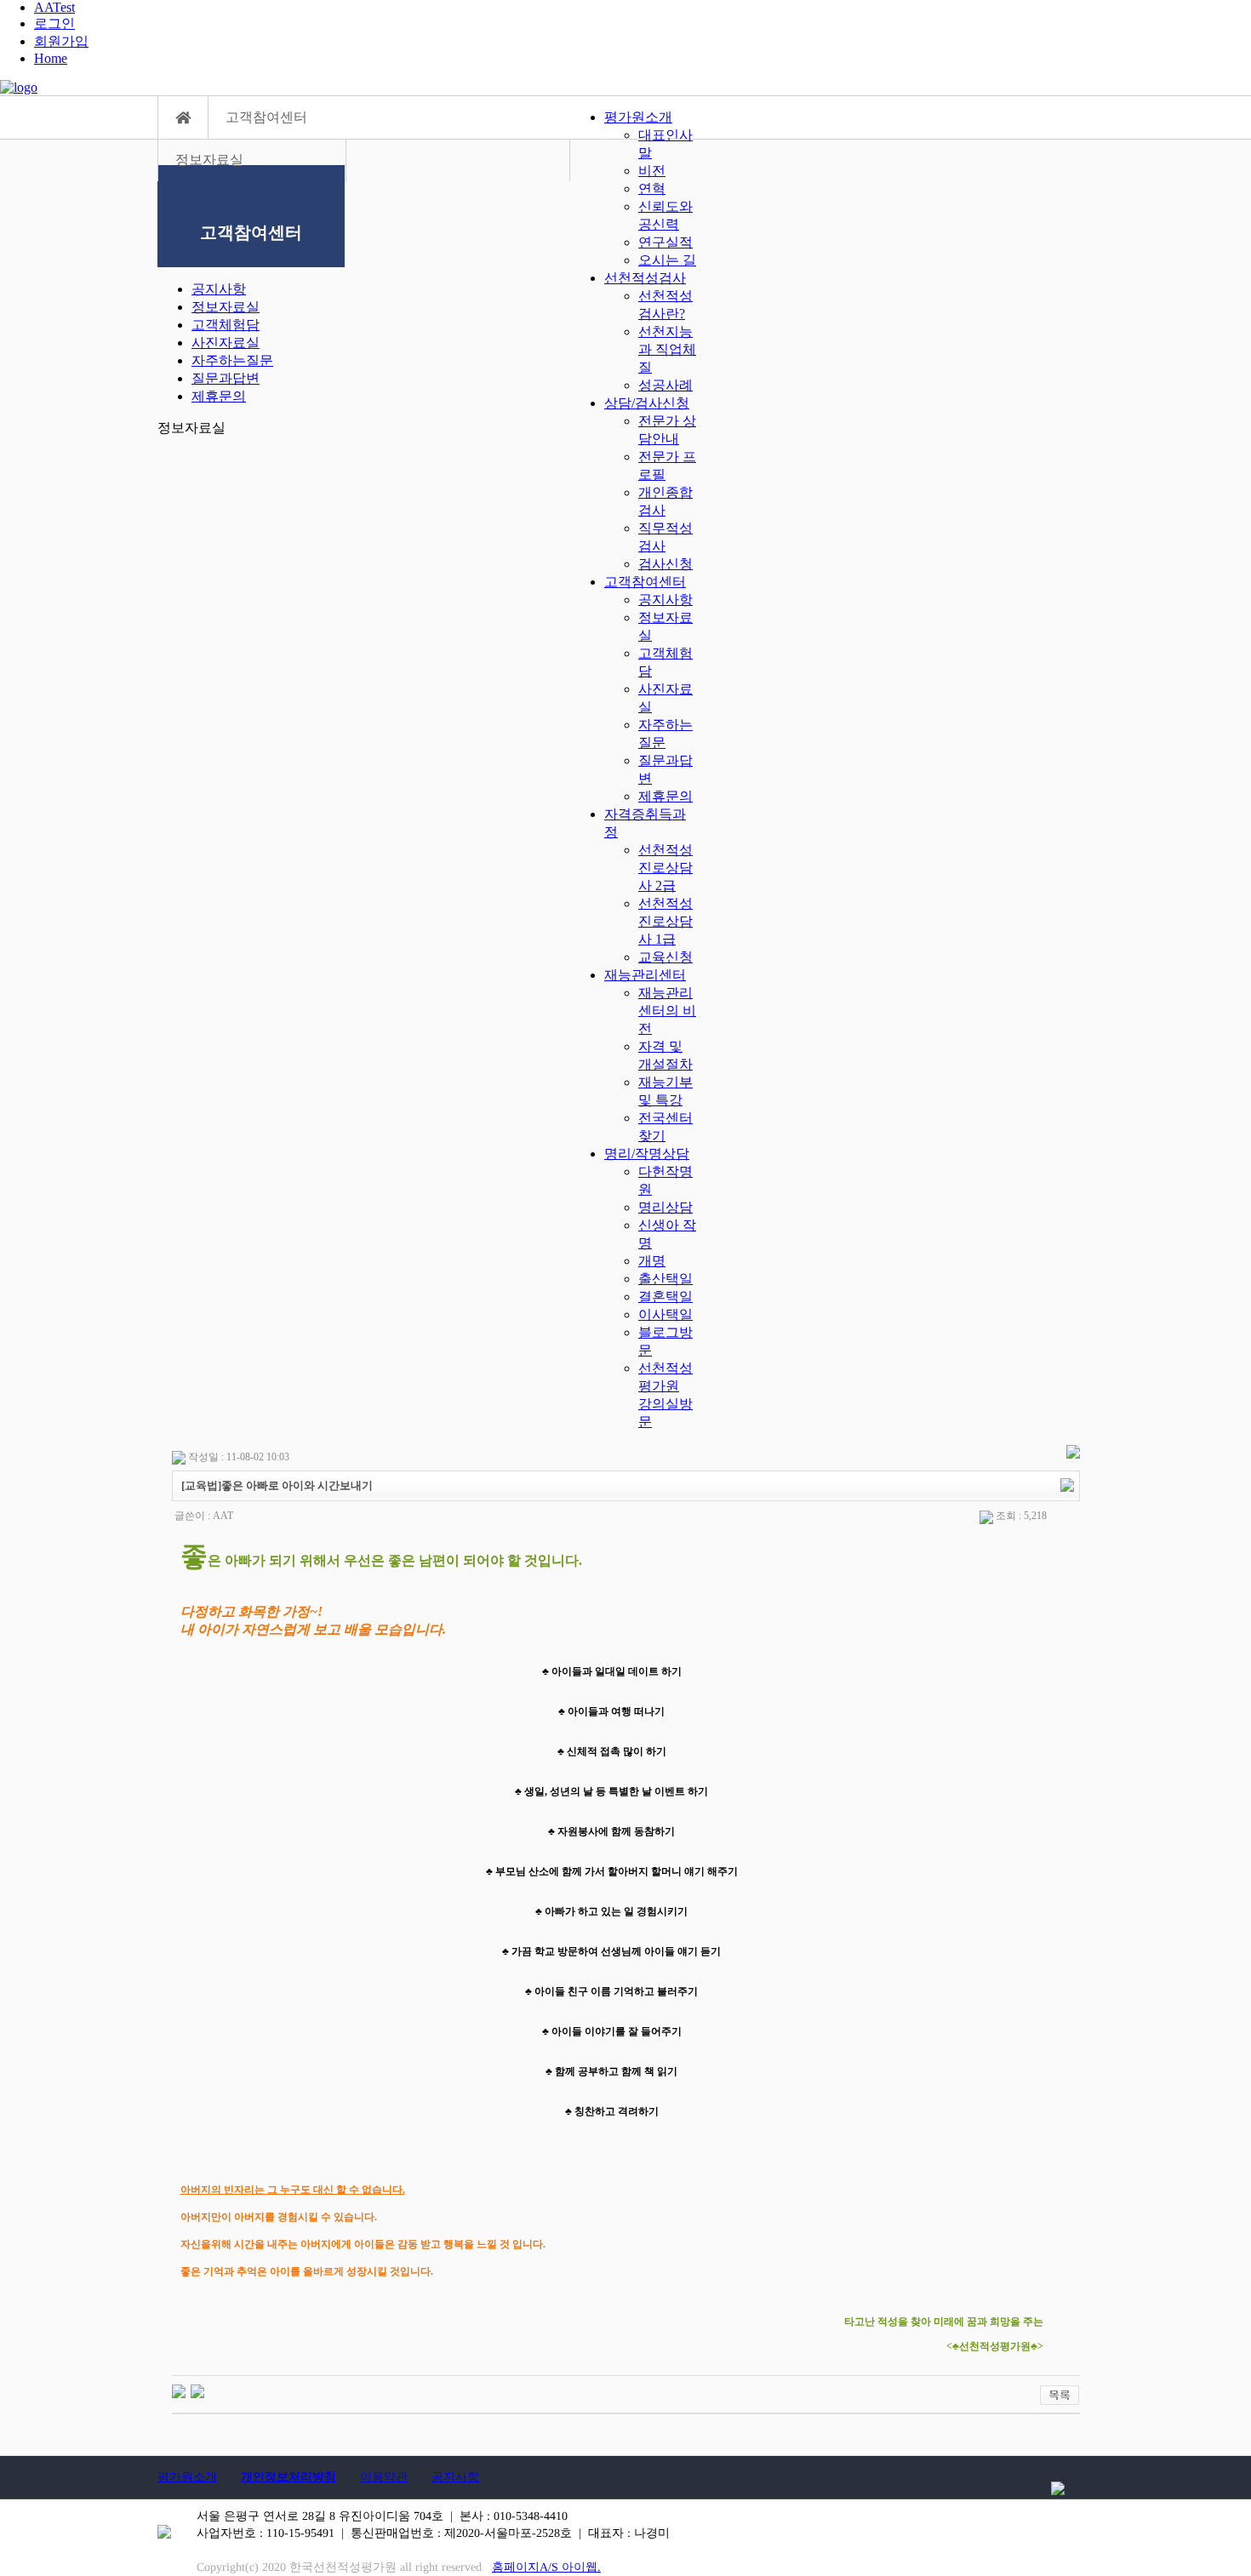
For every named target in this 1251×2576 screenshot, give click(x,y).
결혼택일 (665, 1297)
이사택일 (665, 1314)
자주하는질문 (232, 360)
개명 (652, 1261)
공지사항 (665, 600)
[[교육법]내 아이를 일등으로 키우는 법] (179, 2390)
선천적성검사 (645, 278)
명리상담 (665, 1207)
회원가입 (61, 41)
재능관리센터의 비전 (667, 1011)
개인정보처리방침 (288, 2477)
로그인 (54, 23)
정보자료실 (226, 307)
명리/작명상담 (647, 1154)
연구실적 (665, 242)
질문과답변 (226, 378)
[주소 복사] (1067, 1484)
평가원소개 (638, 117)
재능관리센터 (645, 975)
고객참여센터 (645, 582)
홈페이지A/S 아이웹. (546, 2567)
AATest (54, 7)
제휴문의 (665, 796)
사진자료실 (226, 343)
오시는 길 (667, 260)
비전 (652, 171)
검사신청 (665, 564)
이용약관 (384, 2477)
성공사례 (665, 385)
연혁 (652, 188)
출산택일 (665, 1279)
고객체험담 (226, 325)
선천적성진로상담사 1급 (665, 921)
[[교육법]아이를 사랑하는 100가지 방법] (197, 2390)
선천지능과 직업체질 (667, 349)
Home (51, 58)
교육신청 (665, 957)
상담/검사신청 (647, 403)
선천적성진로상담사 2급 (665, 868)
